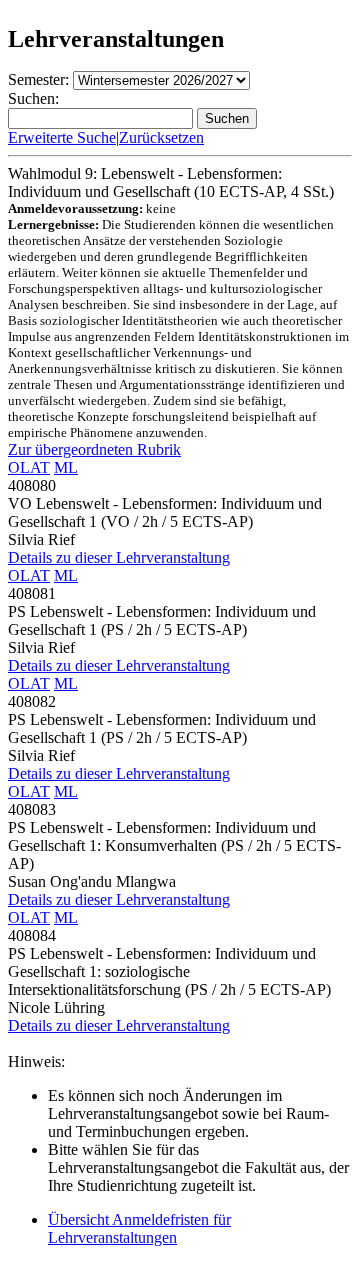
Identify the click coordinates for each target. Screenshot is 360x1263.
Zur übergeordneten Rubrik (94, 449)
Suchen (227, 118)
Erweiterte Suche (62, 137)
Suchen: (33, 98)
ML (66, 467)
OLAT (29, 467)
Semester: (38, 79)
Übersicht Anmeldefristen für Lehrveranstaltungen (139, 1228)
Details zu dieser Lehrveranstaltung (119, 557)
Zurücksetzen (161, 137)
